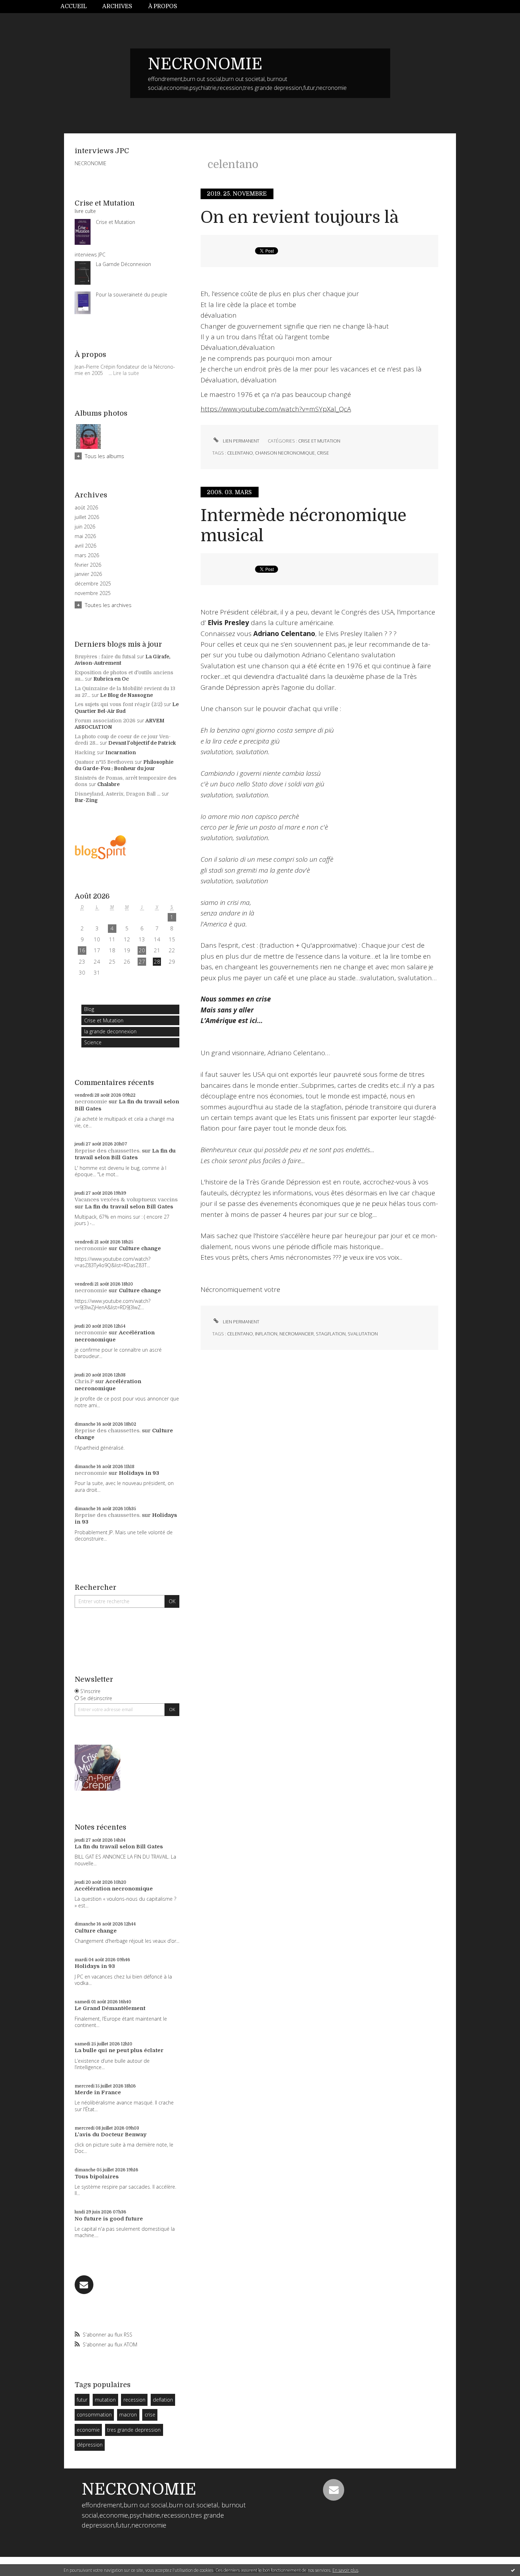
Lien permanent (241, 441)
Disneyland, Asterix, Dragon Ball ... (117, 794)
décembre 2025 (93, 584)
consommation (94, 2415)
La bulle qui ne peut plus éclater (119, 2050)
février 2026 (88, 565)
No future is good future (109, 2219)
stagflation (331, 1334)
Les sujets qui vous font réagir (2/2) (119, 704)
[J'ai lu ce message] (513, 2570)
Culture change (140, 1248)
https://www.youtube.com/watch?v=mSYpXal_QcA (276, 409)
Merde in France (98, 2092)
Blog (89, 1009)
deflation (163, 2400)
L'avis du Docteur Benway (111, 2135)
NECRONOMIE (205, 64)
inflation (266, 1334)
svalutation (363, 1334)
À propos (163, 6)
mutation (105, 2400)
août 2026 (86, 508)
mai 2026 (85, 536)
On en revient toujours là (300, 217)
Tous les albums (105, 456)
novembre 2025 (93, 593)
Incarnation (121, 752)
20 (142, 950)
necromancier (297, 1334)
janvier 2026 (88, 574)
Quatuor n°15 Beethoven (104, 762)
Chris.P (84, 1381)
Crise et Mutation (104, 1020)
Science (93, 1042)
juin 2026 (85, 527)
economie (88, 2430)
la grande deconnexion (110, 1031)
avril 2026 (85, 546)
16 (82, 950)
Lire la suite (126, 373)
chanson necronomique (285, 453)
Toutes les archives (108, 605)
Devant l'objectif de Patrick (142, 743)
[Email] (84, 2285)
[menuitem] (77, 7)
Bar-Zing (86, 800)
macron (128, 2415)
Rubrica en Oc (111, 679)
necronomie (91, 1102)
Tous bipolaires (97, 2177)
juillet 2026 (87, 517)
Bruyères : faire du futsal (105, 657)
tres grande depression (134, 2430)
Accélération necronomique (115, 1336)
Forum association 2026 (105, 721)
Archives (117, 6)
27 (142, 961)
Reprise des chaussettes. (108, 1151)
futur (82, 2400)
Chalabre (108, 784)
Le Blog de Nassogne (126, 695)
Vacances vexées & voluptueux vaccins (126, 1200)
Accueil (74, 6)
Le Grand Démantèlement (110, 2008)
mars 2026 (87, 555)
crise (150, 2415)
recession (134, 2400)
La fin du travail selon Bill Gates (125, 1154)
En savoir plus (345, 2570)
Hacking (85, 752)
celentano (240, 453)
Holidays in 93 (139, 1473)
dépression (90, 2445)
